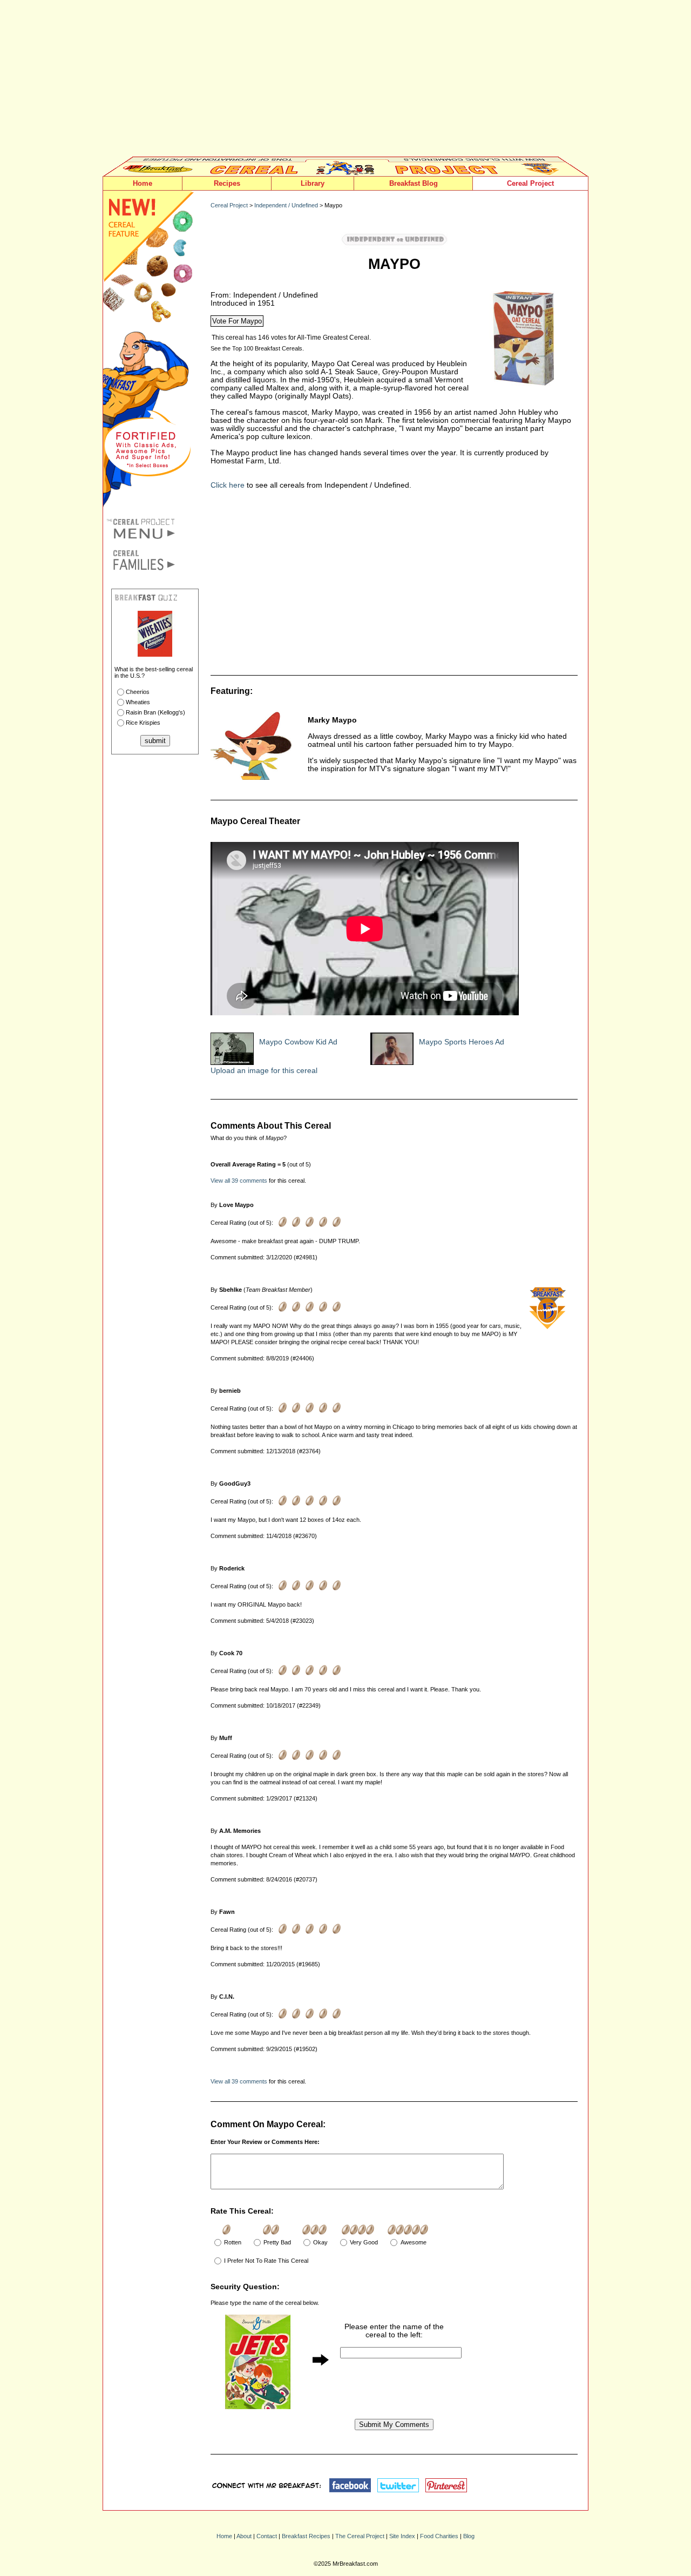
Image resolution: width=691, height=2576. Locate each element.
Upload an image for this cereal (264, 1071)
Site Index (402, 2536)
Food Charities (439, 2536)
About (244, 2536)
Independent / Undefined (286, 205)
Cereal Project (530, 183)
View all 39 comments (239, 1181)
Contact (267, 2536)
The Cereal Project (360, 2536)
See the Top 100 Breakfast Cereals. (257, 348)
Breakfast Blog (414, 183)
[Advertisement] (345, 81)
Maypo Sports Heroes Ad (462, 1042)
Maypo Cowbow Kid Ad (298, 1042)
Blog (469, 2536)
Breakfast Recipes (306, 2536)
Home (143, 183)
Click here (228, 485)
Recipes (227, 183)
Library (313, 183)
